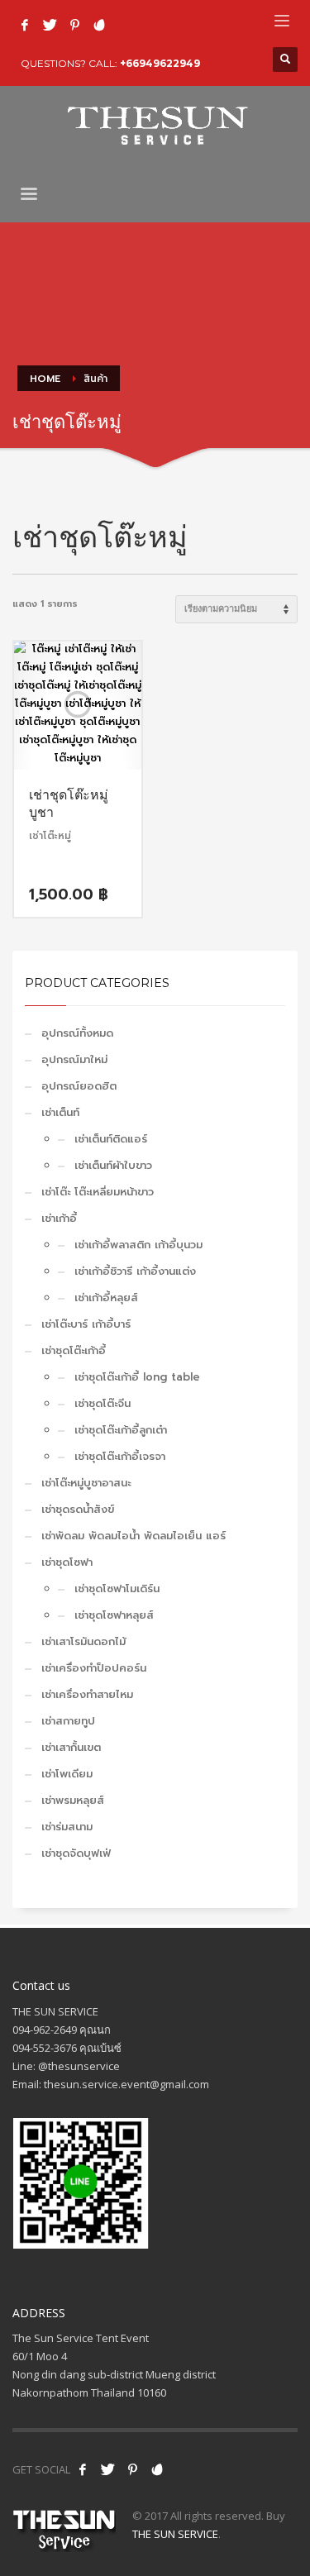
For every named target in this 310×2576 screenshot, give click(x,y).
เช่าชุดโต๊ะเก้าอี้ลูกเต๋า (121, 1430)
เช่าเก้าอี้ (59, 1218)
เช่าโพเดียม (67, 1774)
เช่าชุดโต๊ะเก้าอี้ (74, 1350)
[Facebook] (25, 25)
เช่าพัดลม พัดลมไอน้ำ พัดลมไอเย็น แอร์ (134, 1536)
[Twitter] (50, 25)
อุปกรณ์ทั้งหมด (77, 1033)
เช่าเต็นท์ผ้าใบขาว (113, 1165)
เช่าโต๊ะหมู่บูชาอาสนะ (86, 1483)
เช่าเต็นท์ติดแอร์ (111, 1139)
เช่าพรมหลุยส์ (73, 1800)
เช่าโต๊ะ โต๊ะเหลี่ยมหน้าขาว (98, 1192)
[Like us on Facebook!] (83, 2469)
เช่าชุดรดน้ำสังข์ (78, 1509)
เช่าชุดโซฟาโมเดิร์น (117, 1589)
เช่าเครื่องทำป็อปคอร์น (94, 1668)
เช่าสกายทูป (68, 1721)
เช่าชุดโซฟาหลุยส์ (114, 1615)
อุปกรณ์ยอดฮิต (79, 1086)
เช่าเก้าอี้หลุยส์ (106, 1298)
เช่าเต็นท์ (60, 1112)
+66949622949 (160, 63)
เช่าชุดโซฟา (67, 1562)
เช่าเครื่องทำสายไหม (87, 1694)
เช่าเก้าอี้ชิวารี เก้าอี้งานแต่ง (135, 1271)
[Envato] (99, 25)
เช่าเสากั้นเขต (71, 1747)
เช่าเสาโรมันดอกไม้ (83, 1641)
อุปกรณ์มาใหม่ (74, 1059)
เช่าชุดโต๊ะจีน (103, 1403)
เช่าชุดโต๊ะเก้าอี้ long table (137, 1377)
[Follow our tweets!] (107, 2469)
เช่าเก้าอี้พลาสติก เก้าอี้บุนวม (138, 1245)
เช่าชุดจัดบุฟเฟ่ (76, 1853)
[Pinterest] (74, 25)
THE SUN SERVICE (175, 2534)
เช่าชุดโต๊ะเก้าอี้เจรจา (120, 1456)
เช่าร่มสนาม (67, 1827)
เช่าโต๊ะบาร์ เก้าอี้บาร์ (86, 1324)
